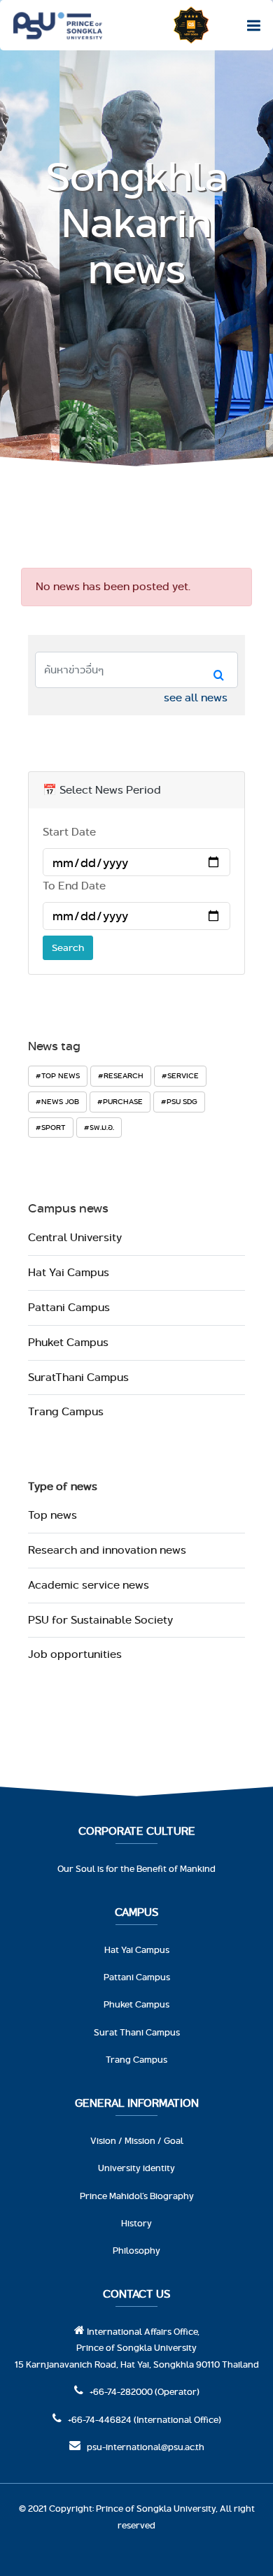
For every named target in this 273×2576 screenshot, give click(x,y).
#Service (180, 1075)
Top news (52, 1515)
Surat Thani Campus (137, 2032)
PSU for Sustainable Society (100, 1620)
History (136, 2223)
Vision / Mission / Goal (137, 2140)
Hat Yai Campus (69, 1272)
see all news (196, 697)
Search (68, 947)
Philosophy (136, 2250)
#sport (51, 1127)
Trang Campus (66, 1411)
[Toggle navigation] (250, 25)
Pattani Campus (69, 1307)
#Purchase (120, 1101)
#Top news (58, 1075)
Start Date (69, 832)
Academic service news (89, 1585)
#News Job (57, 1101)
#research (121, 1075)
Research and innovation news (107, 1550)
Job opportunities (75, 1654)
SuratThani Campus (78, 1377)
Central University (75, 1237)
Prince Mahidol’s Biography (137, 2196)
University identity (136, 2168)
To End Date (74, 886)
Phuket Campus (68, 1342)
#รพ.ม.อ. (99, 1127)
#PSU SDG (179, 1101)
